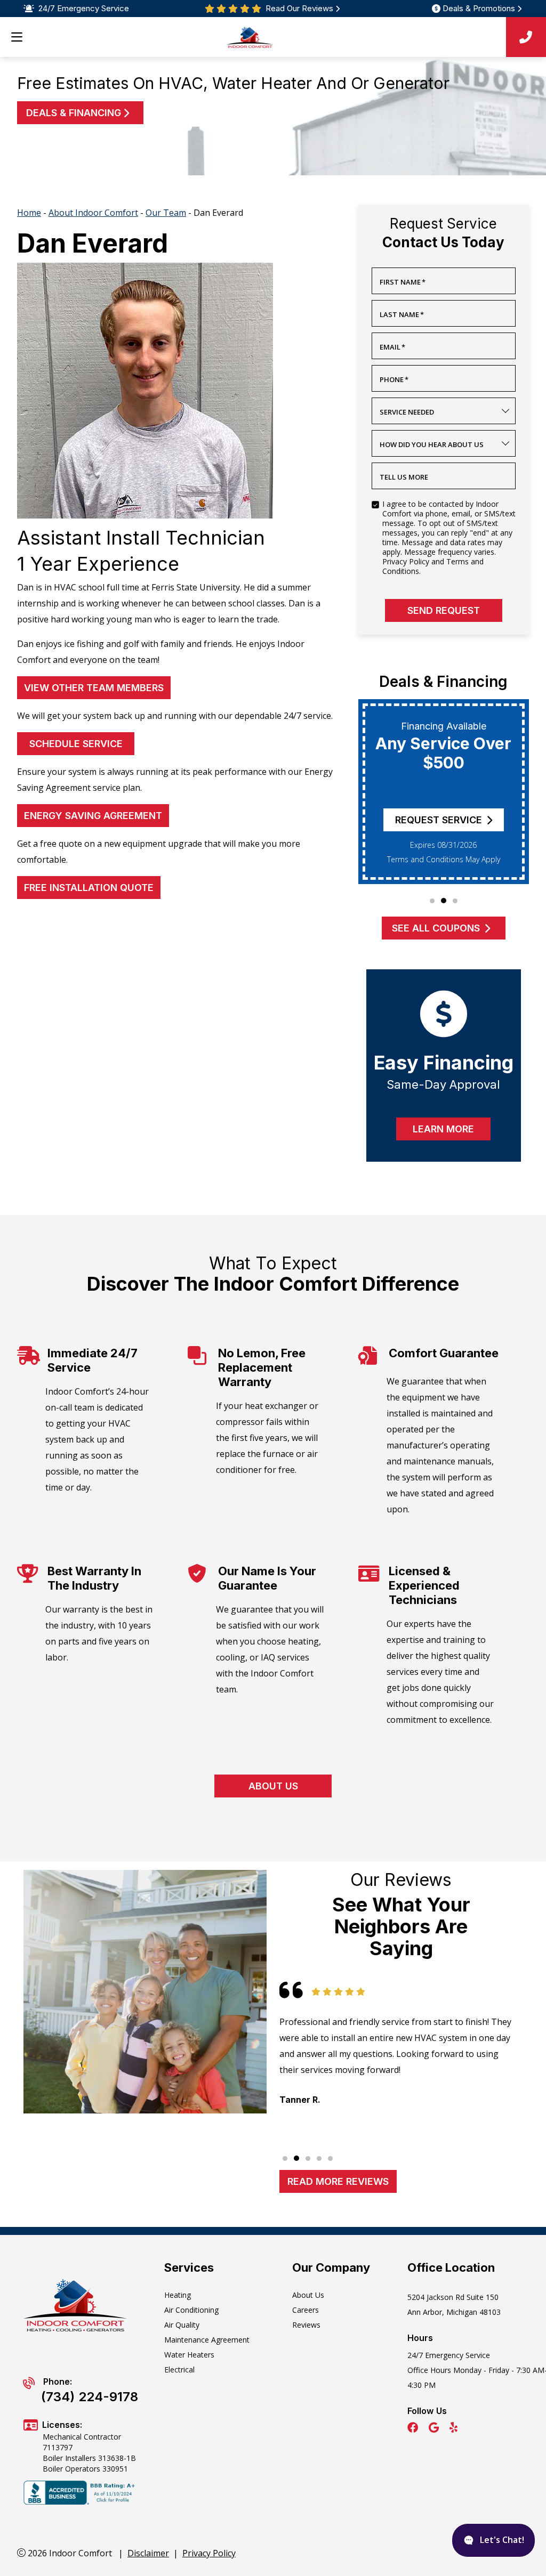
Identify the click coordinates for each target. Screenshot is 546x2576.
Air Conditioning (191, 2310)
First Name (403, 282)
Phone (394, 379)
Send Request (444, 610)
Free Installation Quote (89, 888)
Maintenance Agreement (207, 2340)
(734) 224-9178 (90, 2397)
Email (392, 347)
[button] (432, 901)
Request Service (439, 820)
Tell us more (404, 477)
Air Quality (182, 2325)
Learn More (443, 1129)
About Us (308, 2295)
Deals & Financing (74, 113)
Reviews (306, 2325)
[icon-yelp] (455, 2429)
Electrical (179, 2370)
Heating (178, 2295)
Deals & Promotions (479, 9)
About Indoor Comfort (93, 213)
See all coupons (436, 928)
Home (29, 213)
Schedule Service (76, 744)
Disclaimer (148, 2553)
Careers (306, 2310)
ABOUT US (273, 1786)
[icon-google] (435, 2429)
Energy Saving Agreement (93, 816)
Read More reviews (338, 2181)
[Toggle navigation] (17, 37)
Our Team (166, 213)
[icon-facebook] (414, 2429)
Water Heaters (189, 2355)
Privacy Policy (209, 2553)
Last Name (402, 314)
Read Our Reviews (299, 9)
